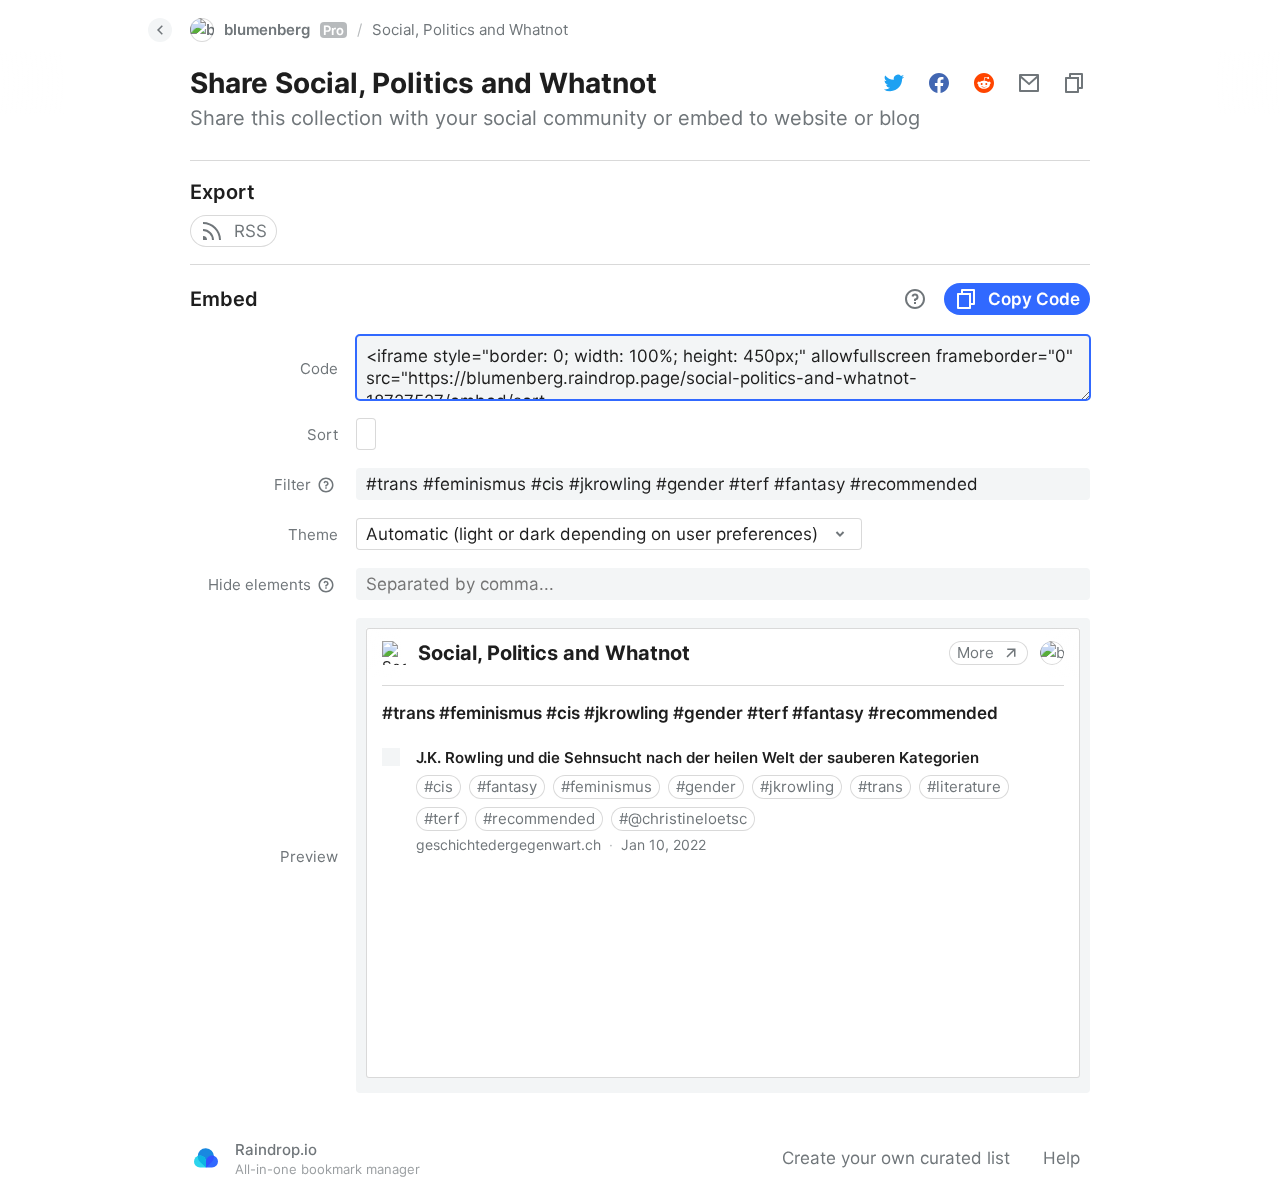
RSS (250, 231)
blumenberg (284, 29)
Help (1061, 1158)
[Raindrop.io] (206, 1158)
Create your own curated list (896, 1158)
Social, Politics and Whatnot (470, 29)
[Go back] (160, 30)
